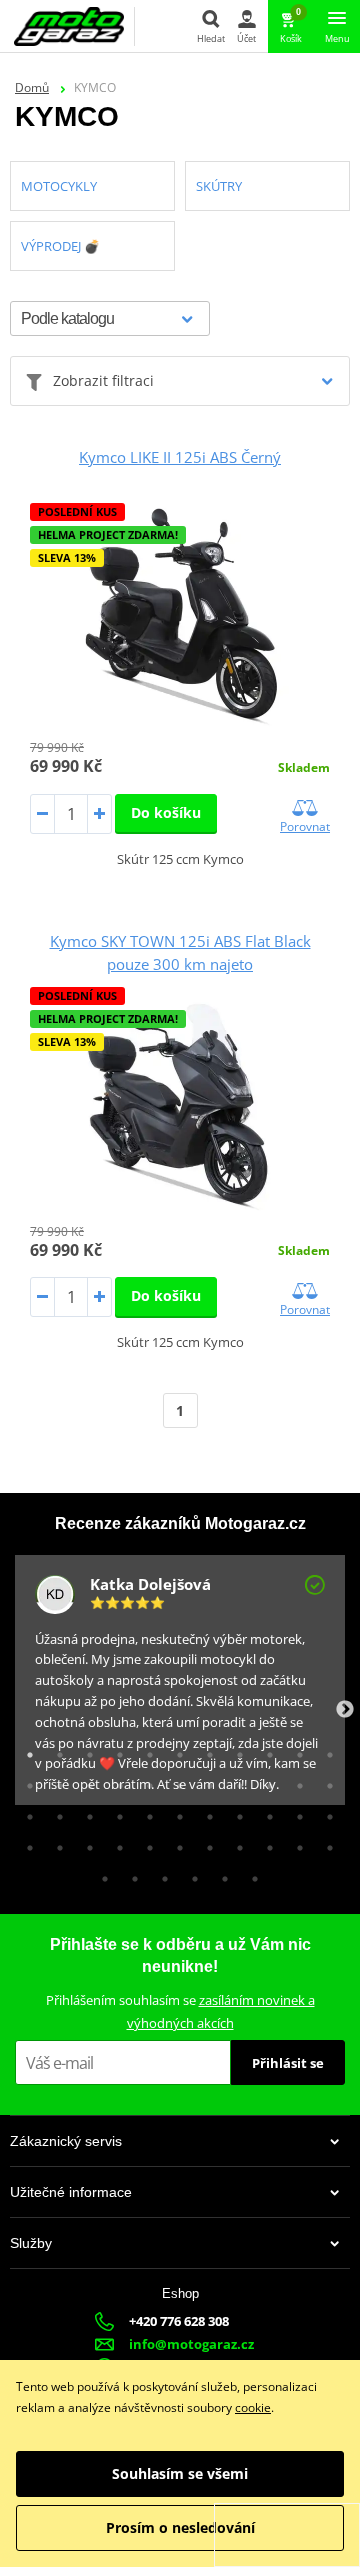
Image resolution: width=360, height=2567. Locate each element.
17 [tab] (175, 1781)
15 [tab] (115, 1781)
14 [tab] (85, 1781)
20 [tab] (265, 1781)
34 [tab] (25, 1843)
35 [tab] (55, 1843)
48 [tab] (190, 1874)
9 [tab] (265, 1750)
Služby (31, 2243)
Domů (32, 87)
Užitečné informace (71, 2192)
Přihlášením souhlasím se (180, 2011)
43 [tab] (295, 1843)
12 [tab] (25, 1781)
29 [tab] (205, 1812)
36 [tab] (85, 1843)
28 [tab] (175, 1812)
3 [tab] (85, 1750)
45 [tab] (100, 1874)
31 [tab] (265, 1812)
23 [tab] (25, 1812)
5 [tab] (145, 1750)
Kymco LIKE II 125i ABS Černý (180, 457)
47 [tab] (160, 1874)
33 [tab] (325, 1812)
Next (345, 1710)
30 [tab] (235, 1812)
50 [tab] (250, 1874)
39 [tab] (175, 1843)
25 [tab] (85, 1812)
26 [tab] (115, 1812)
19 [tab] (235, 1781)
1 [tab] (25, 1750)
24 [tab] (55, 1812)
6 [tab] (175, 1750)
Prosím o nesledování (180, 2527)
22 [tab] (325, 1781)
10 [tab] (295, 1750)
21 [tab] (295, 1781)
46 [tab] (130, 1874)
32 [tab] (295, 1812)
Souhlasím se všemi (180, 2473)
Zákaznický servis (66, 2141)
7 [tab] (205, 1750)
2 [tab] (55, 1750)
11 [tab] (325, 1750)
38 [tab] (145, 1843)
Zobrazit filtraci (103, 380)
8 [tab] (235, 1750)
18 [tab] (205, 1781)
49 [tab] (220, 1874)
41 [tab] (235, 1843)
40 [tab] (205, 1843)
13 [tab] (55, 1781)
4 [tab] (115, 1750)
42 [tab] (265, 1843)
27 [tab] (145, 1812)
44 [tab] (325, 1843)
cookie (253, 2407)
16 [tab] (145, 1781)
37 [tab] (115, 1843)
